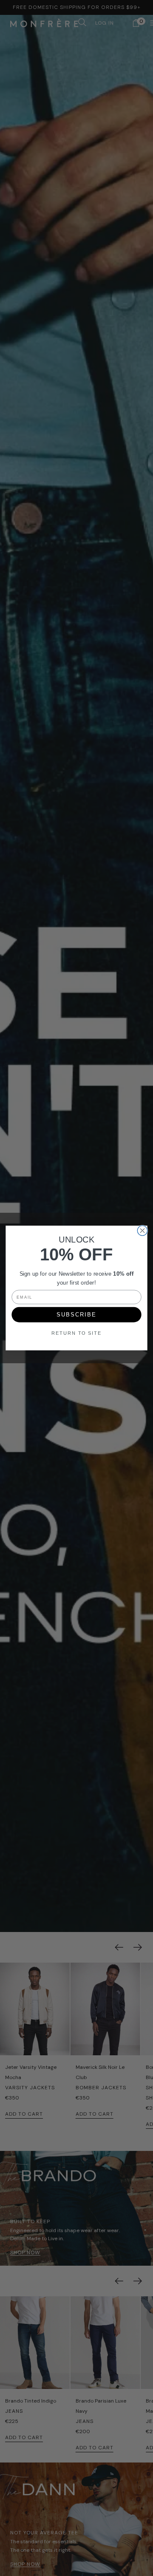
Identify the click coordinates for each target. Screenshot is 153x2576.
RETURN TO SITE (76, 1333)
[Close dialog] (142, 1230)
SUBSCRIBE (76, 1315)
